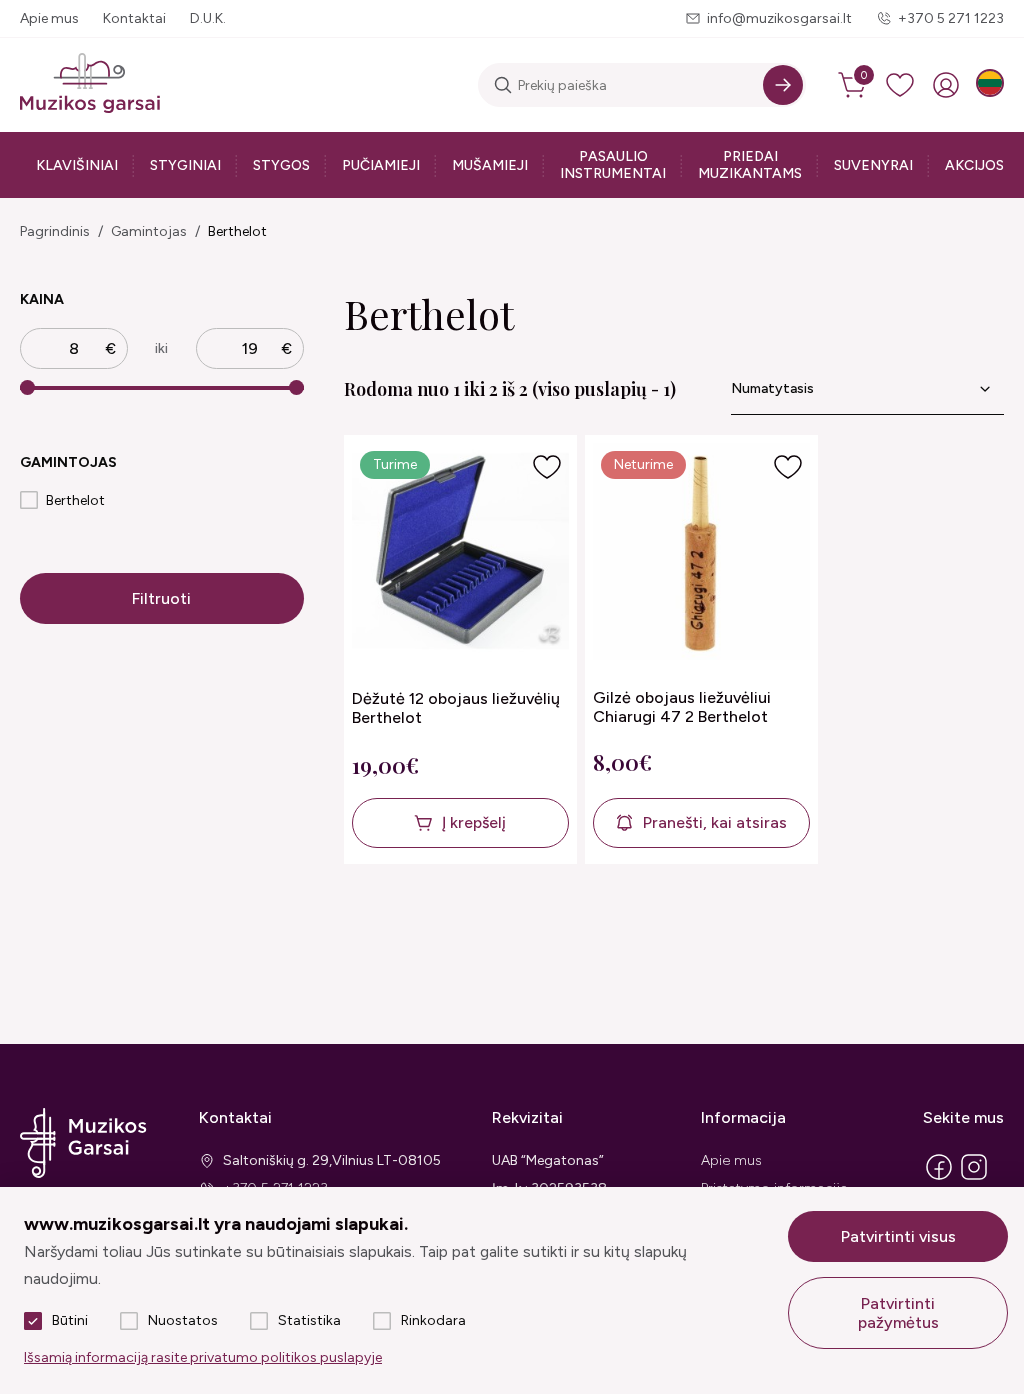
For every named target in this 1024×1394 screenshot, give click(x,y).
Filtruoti (161, 598)
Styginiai (185, 165)
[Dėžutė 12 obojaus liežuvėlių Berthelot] (460, 553)
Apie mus (49, 18)
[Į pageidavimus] (547, 467)
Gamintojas (149, 231)
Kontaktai (134, 18)
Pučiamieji (381, 165)
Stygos (281, 165)
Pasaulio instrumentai (613, 165)
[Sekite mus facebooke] (939, 1178)
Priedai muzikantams (750, 165)
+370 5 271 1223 (951, 18)
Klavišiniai (77, 165)
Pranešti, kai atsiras (715, 822)
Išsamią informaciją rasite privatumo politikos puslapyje (203, 1357)
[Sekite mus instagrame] (974, 1178)
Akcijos (974, 165)
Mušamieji (490, 165)
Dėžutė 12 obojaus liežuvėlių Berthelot (456, 708)
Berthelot (237, 231)
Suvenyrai (873, 165)
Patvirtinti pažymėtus (898, 1313)
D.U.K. (208, 18)
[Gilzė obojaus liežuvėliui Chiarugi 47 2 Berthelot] (701, 553)
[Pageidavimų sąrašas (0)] (900, 85)
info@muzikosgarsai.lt (779, 18)
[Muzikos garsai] (90, 85)
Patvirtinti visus (898, 1236)
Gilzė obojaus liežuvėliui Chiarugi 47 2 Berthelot (682, 707)
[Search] (783, 85)
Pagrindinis (55, 231)
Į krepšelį (474, 822)
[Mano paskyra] (946, 85)
